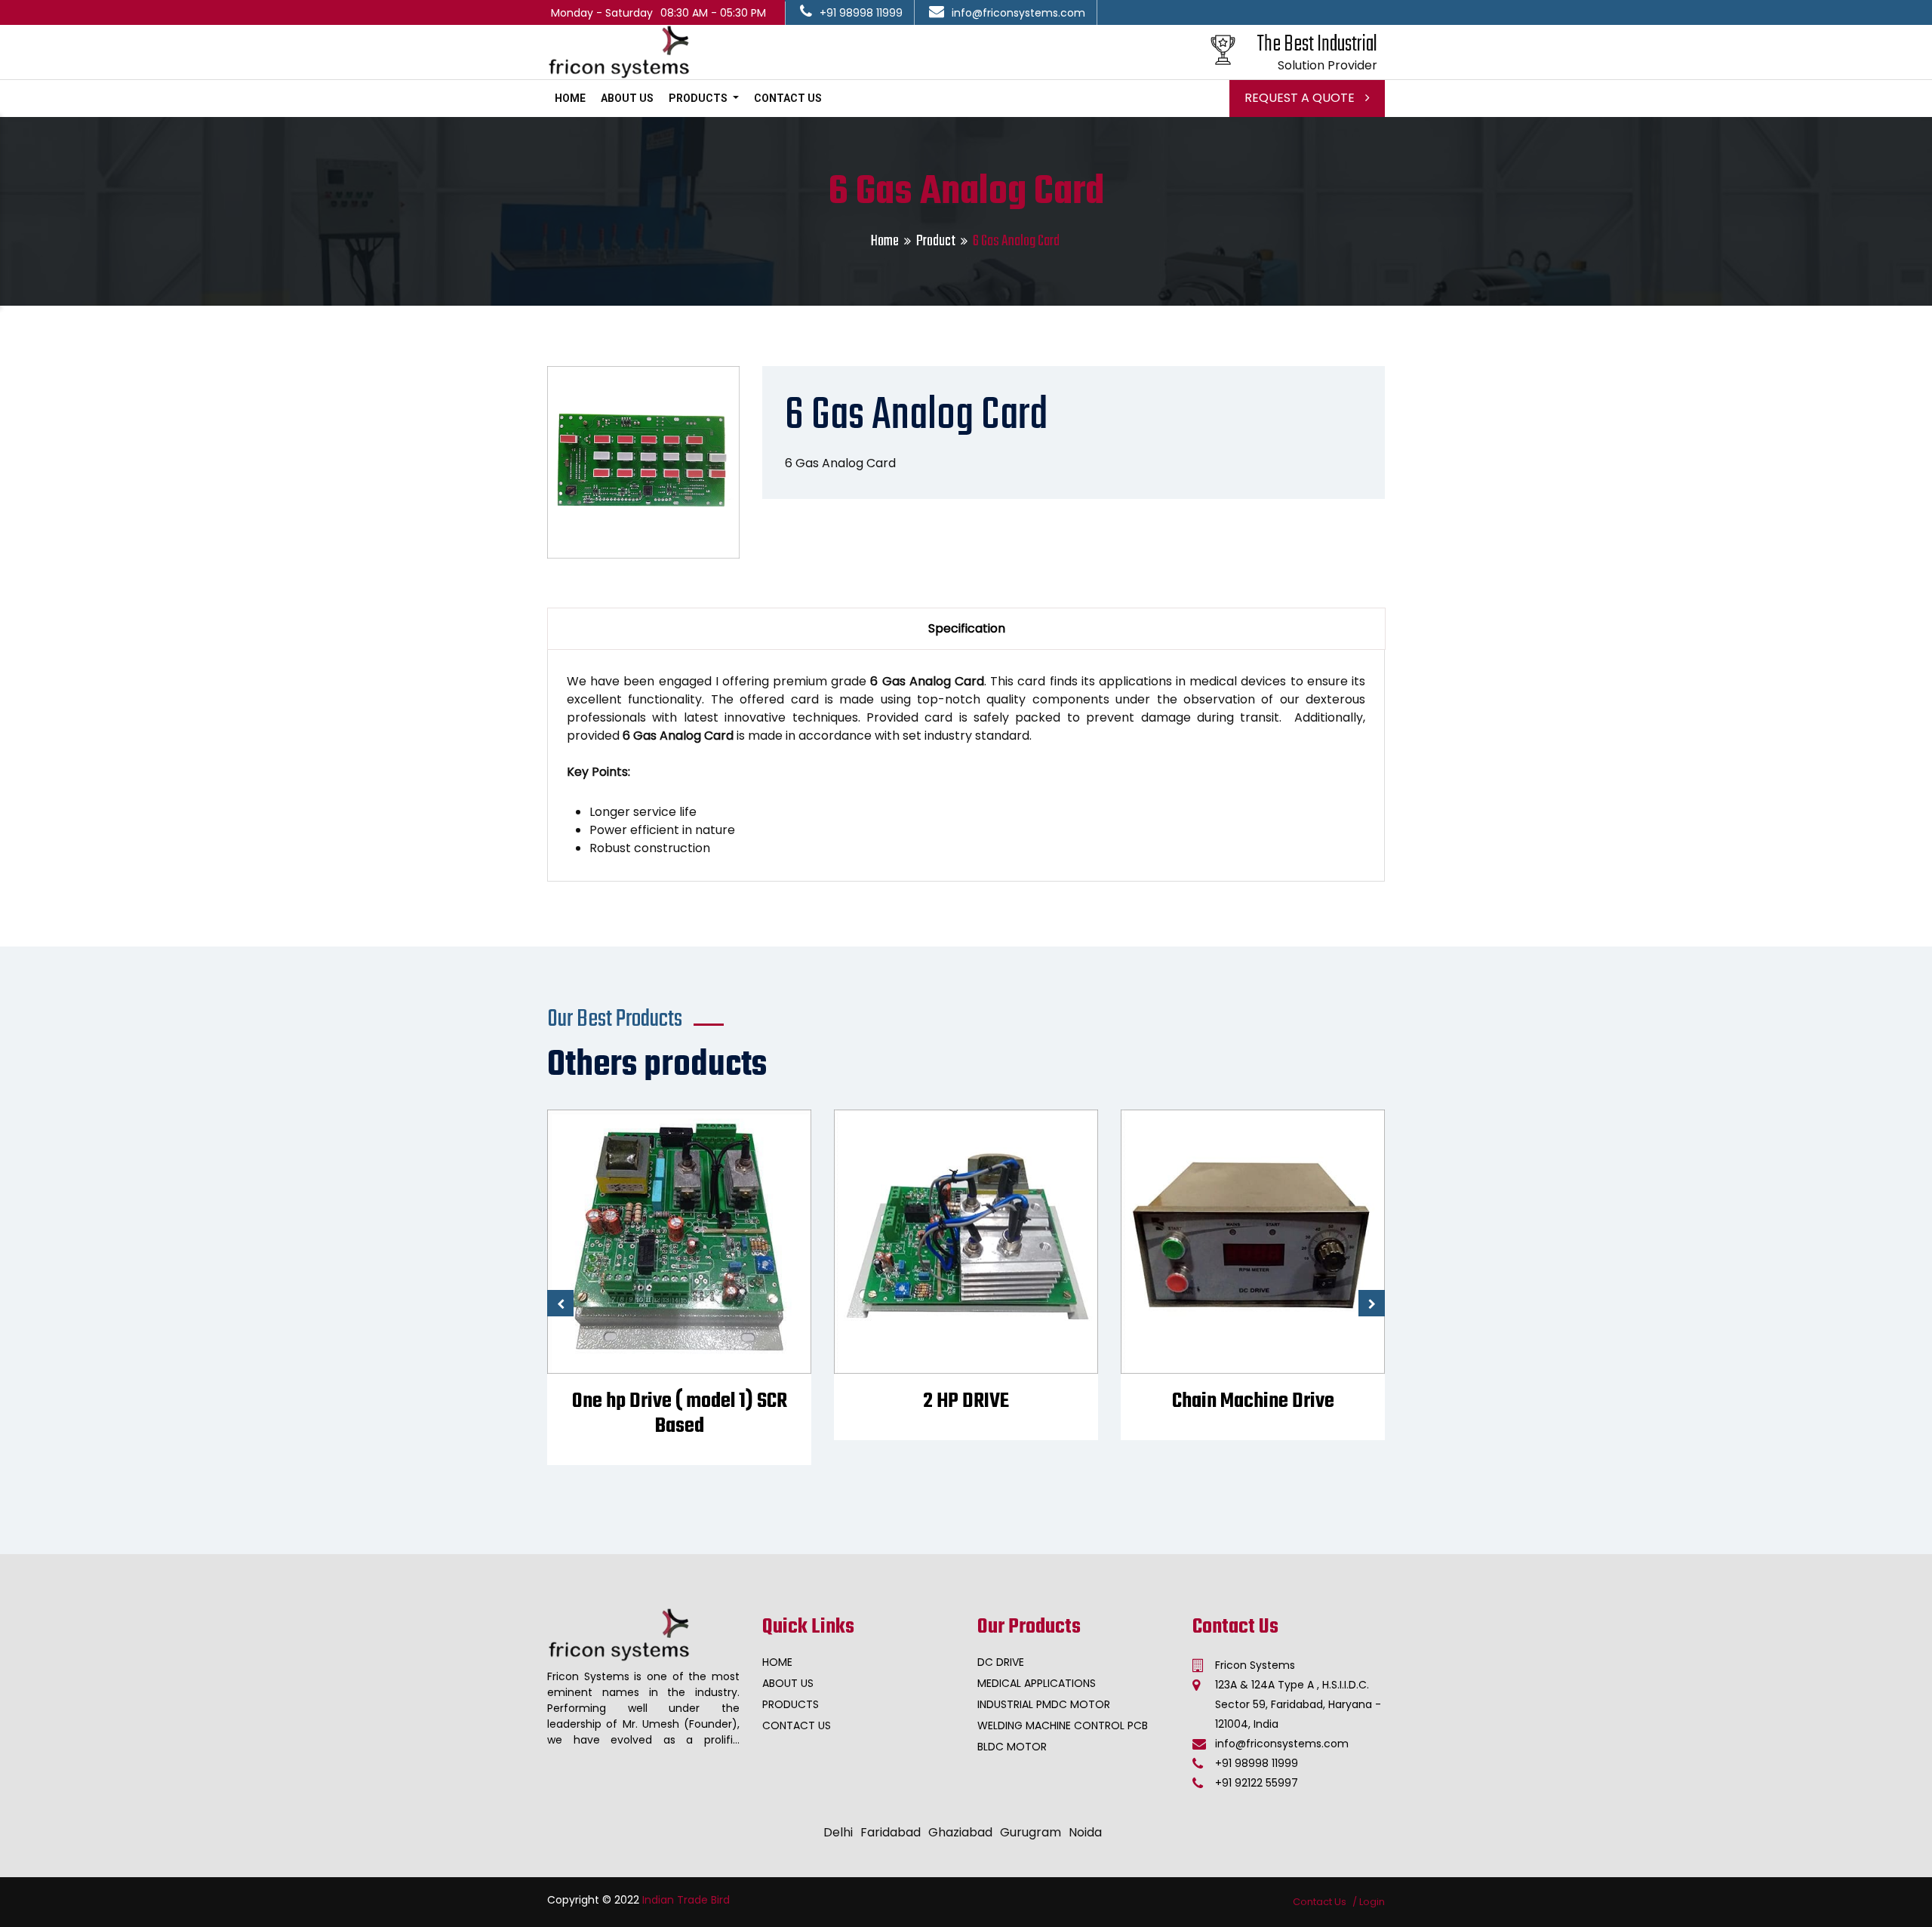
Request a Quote (1301, 98)
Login (1372, 1902)
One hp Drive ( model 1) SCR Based (680, 1414)
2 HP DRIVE (966, 1401)
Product (936, 241)
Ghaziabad (960, 1832)
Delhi (838, 1832)
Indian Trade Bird (686, 1900)
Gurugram (1031, 1832)
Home (570, 98)
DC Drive (1001, 1662)
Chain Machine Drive (1253, 1401)
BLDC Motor (1012, 1747)
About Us (627, 98)
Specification (967, 628)
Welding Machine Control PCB (1063, 1725)
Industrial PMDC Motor (1044, 1704)
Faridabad (891, 1832)
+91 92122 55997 (1257, 1783)
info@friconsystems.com (1018, 13)
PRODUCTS (699, 98)
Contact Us (788, 98)
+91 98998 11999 (861, 13)
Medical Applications (1037, 1683)
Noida (1085, 1832)
